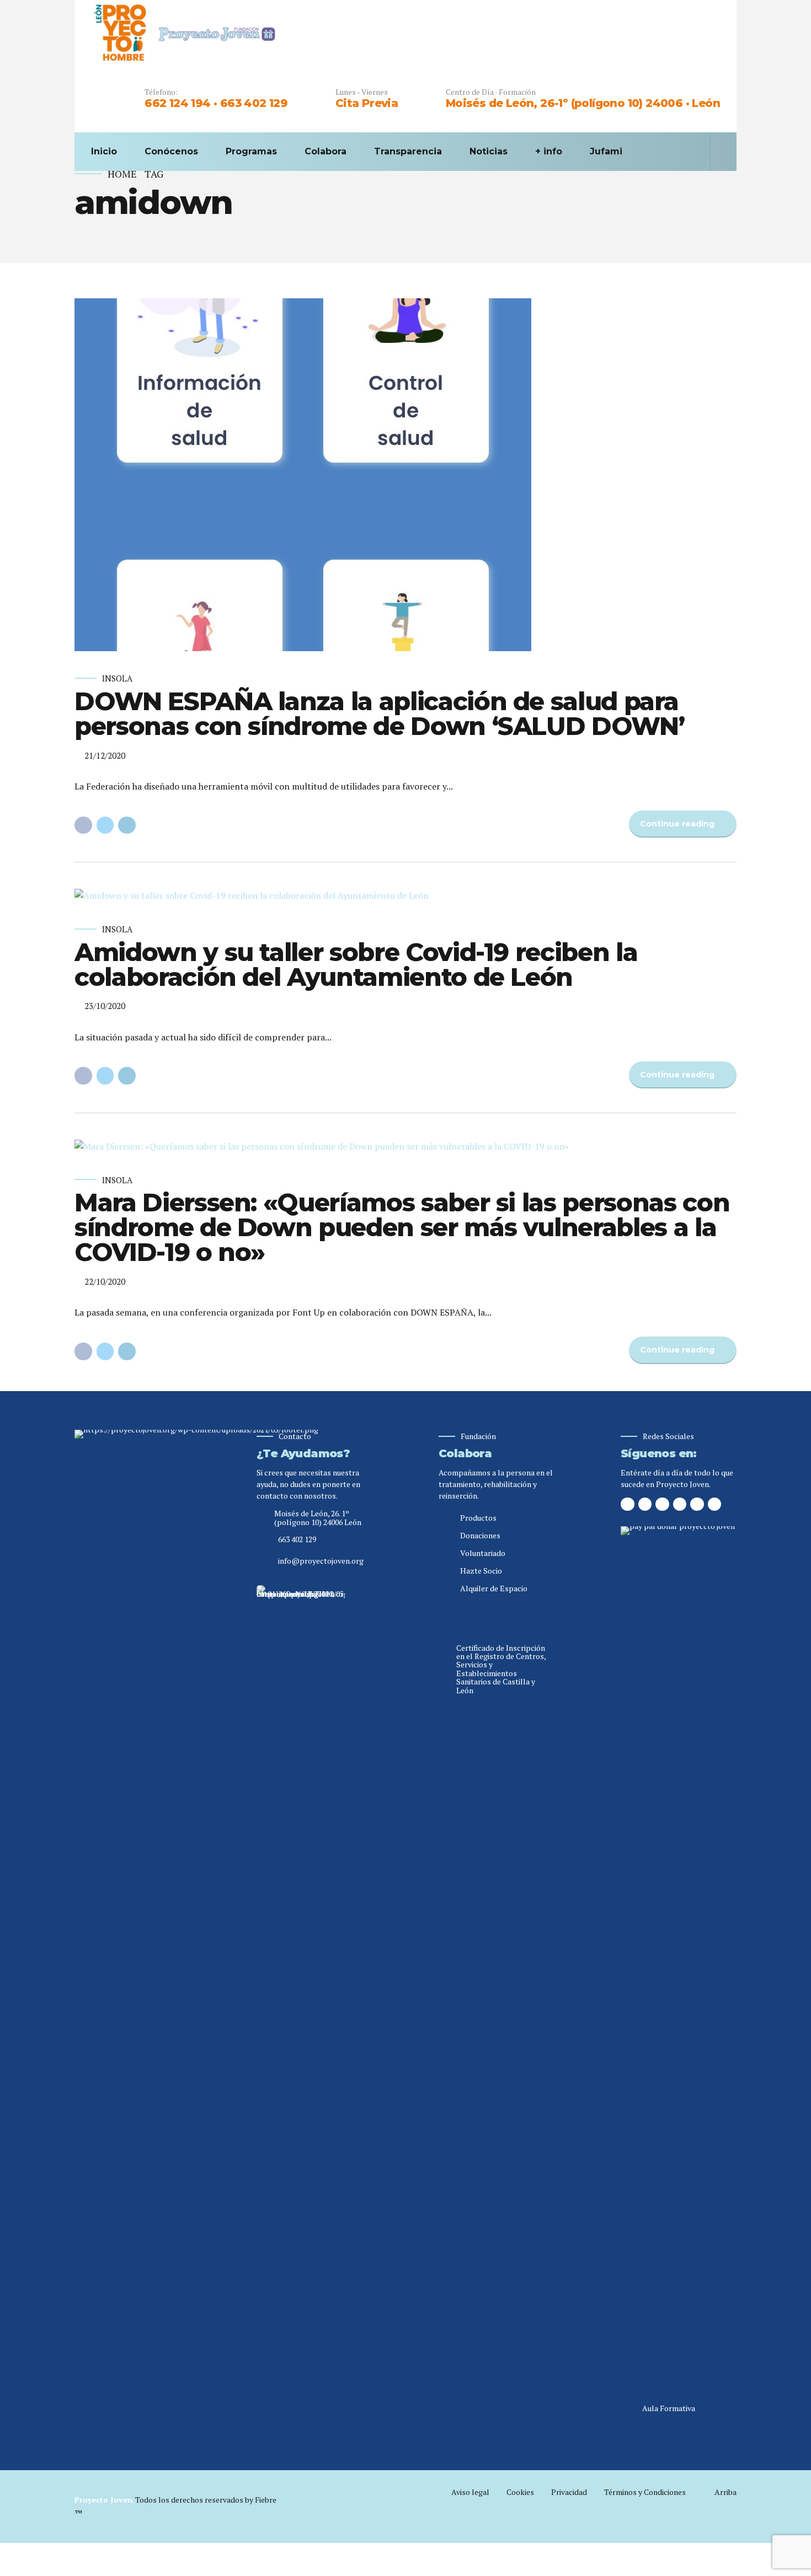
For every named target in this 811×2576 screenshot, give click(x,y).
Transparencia (408, 151)
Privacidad (569, 2492)
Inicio (104, 151)
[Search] (717, 152)
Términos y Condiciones (645, 2492)
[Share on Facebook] (83, 825)
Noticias (489, 151)
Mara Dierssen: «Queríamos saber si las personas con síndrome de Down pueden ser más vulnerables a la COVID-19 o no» (402, 1227)
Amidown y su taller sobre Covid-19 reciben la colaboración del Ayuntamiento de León (356, 964)
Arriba (725, 2492)
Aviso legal (470, 2492)
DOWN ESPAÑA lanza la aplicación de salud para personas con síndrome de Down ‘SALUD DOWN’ (379, 713)
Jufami (606, 151)
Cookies (520, 2492)
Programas (251, 151)
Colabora (326, 151)
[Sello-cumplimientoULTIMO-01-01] (301, 1999)
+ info (549, 151)
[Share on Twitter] (105, 825)
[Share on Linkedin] (127, 825)
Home (122, 174)
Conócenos (171, 151)
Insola (117, 678)
